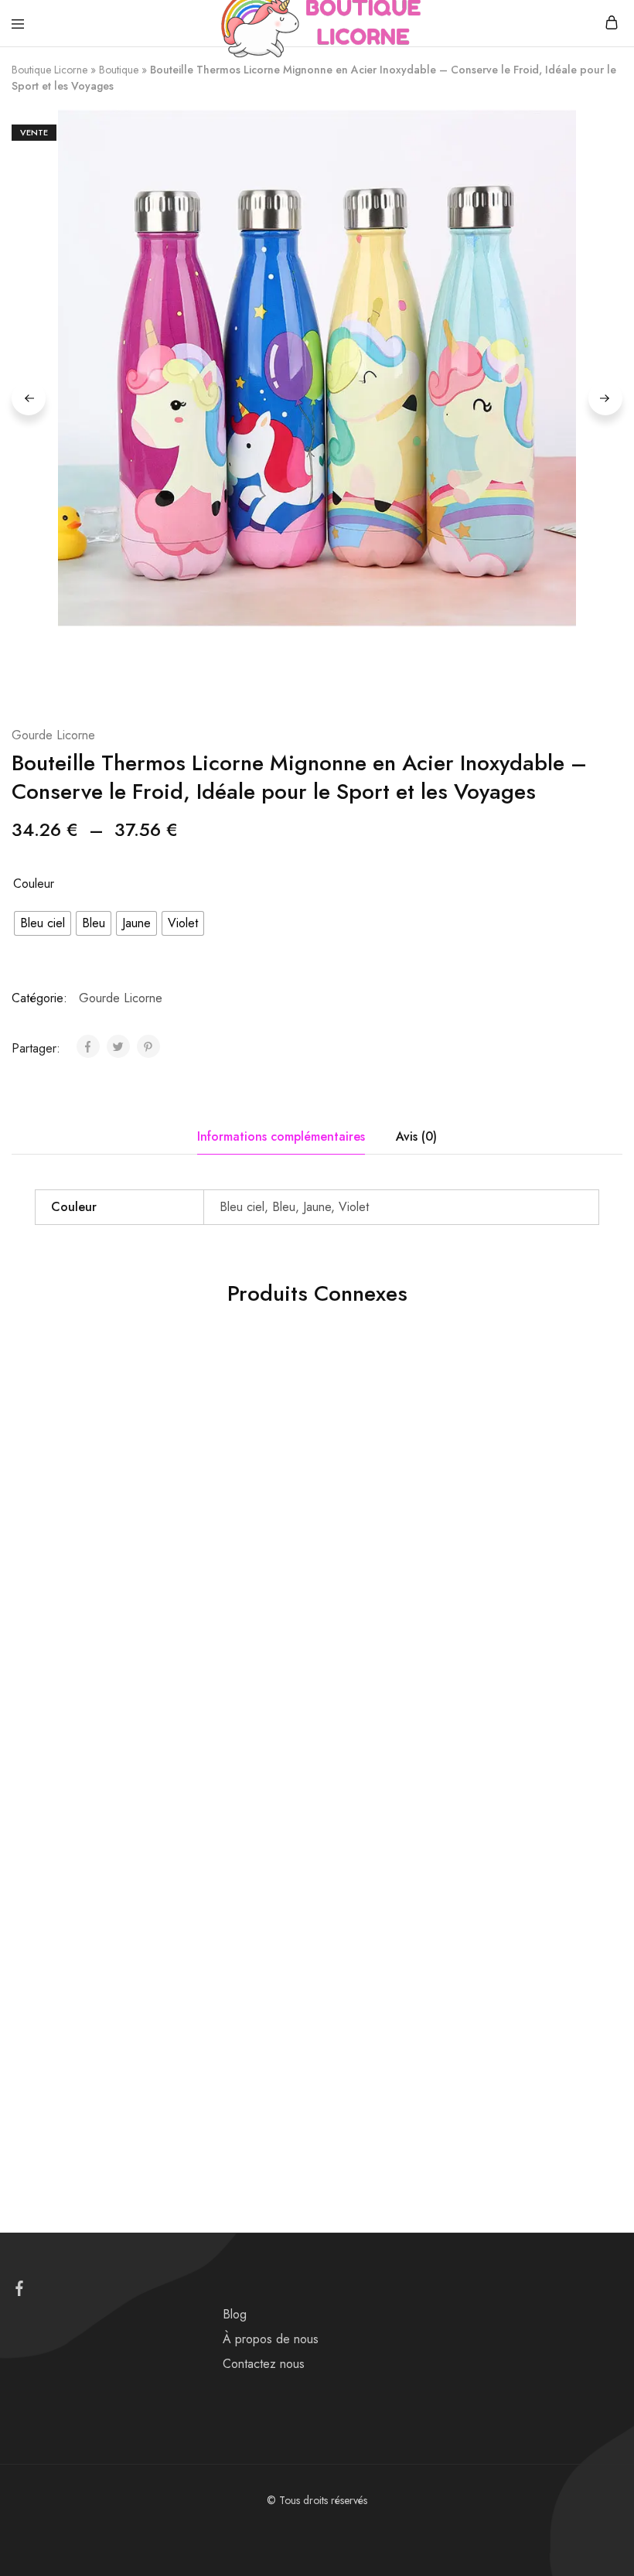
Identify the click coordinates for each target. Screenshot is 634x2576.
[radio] (43, 923)
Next (605, 398)
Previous (29, 398)
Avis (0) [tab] (416, 1136)
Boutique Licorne (49, 70)
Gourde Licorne (53, 735)
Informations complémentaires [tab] (281, 1136)
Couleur (34, 884)
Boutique (119, 70)
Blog (235, 2314)
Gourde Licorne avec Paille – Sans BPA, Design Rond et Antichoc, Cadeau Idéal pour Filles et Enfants (298, 1649)
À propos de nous (271, 2339)
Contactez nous (264, 2364)
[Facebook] (20, 2291)
